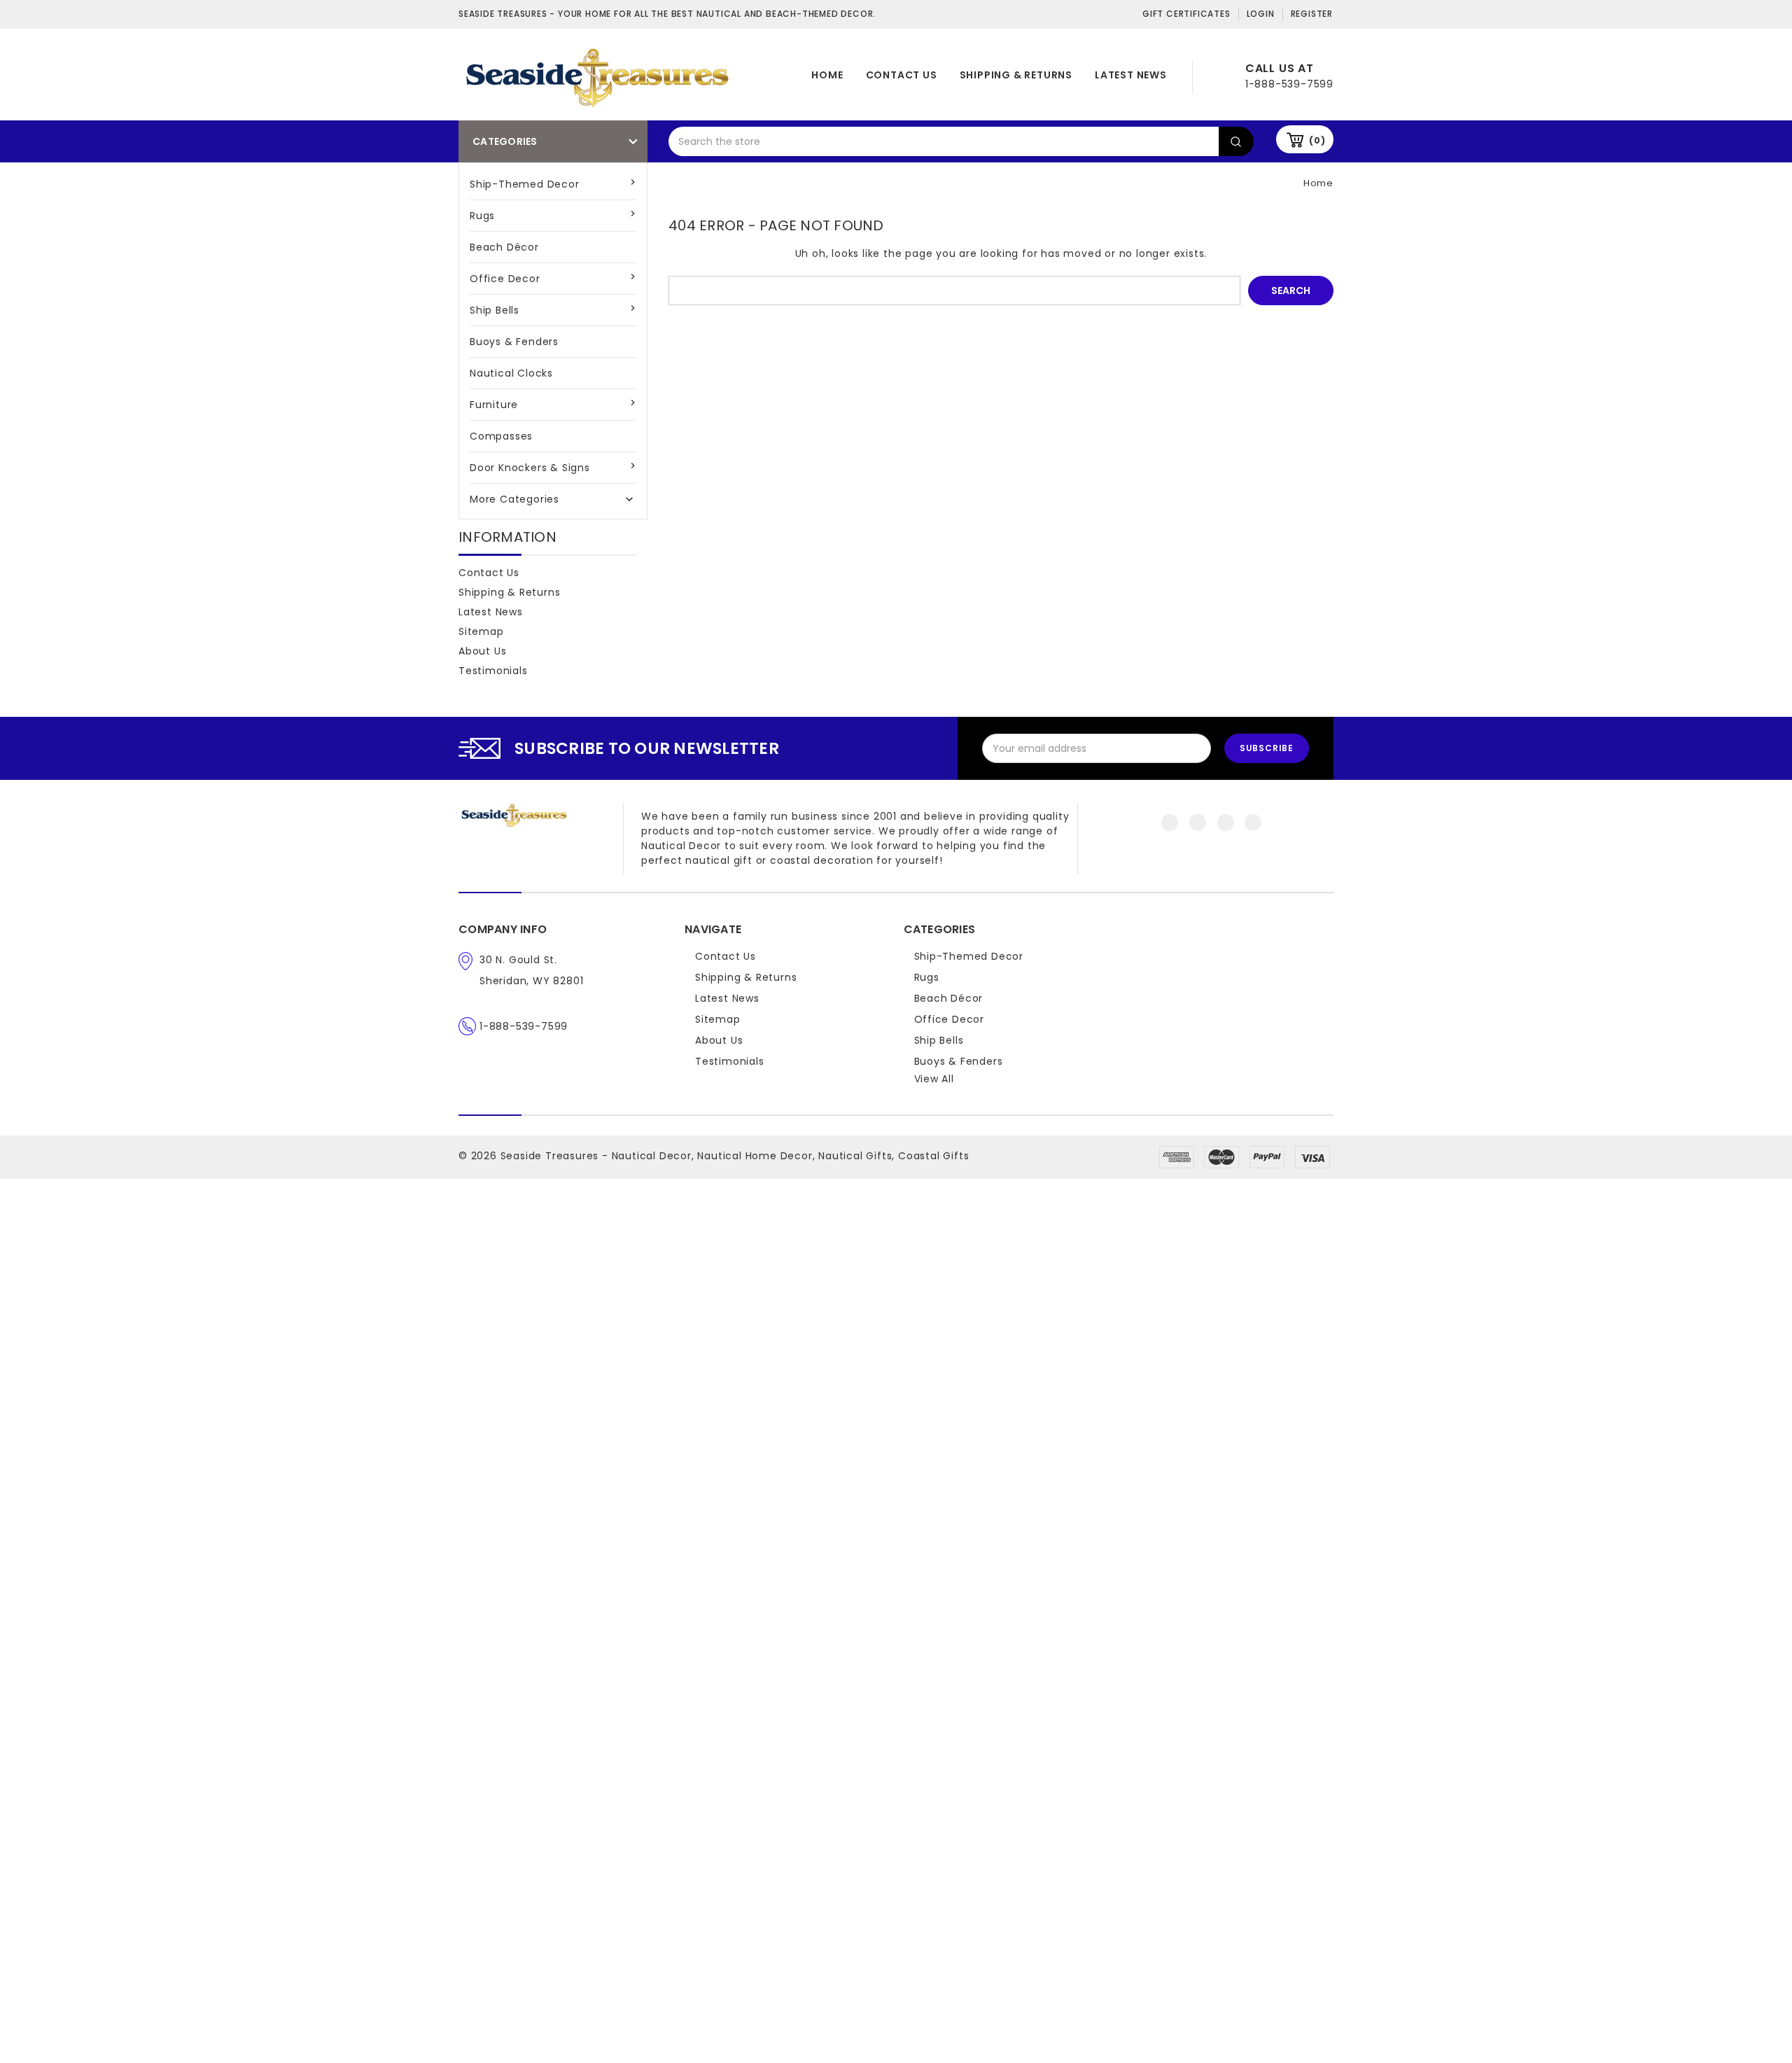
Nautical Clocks (511, 373)
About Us (482, 651)
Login (1261, 14)
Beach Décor (504, 247)
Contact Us (902, 75)
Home (827, 75)
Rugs (482, 216)
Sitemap (481, 631)
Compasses (501, 436)
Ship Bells (495, 310)
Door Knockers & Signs (530, 468)
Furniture (494, 405)
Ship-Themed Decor (525, 184)
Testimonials (493, 671)
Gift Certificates (1186, 14)
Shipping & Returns (1016, 75)
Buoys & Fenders (514, 342)
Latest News (1131, 75)
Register (1312, 14)
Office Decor (505, 279)
